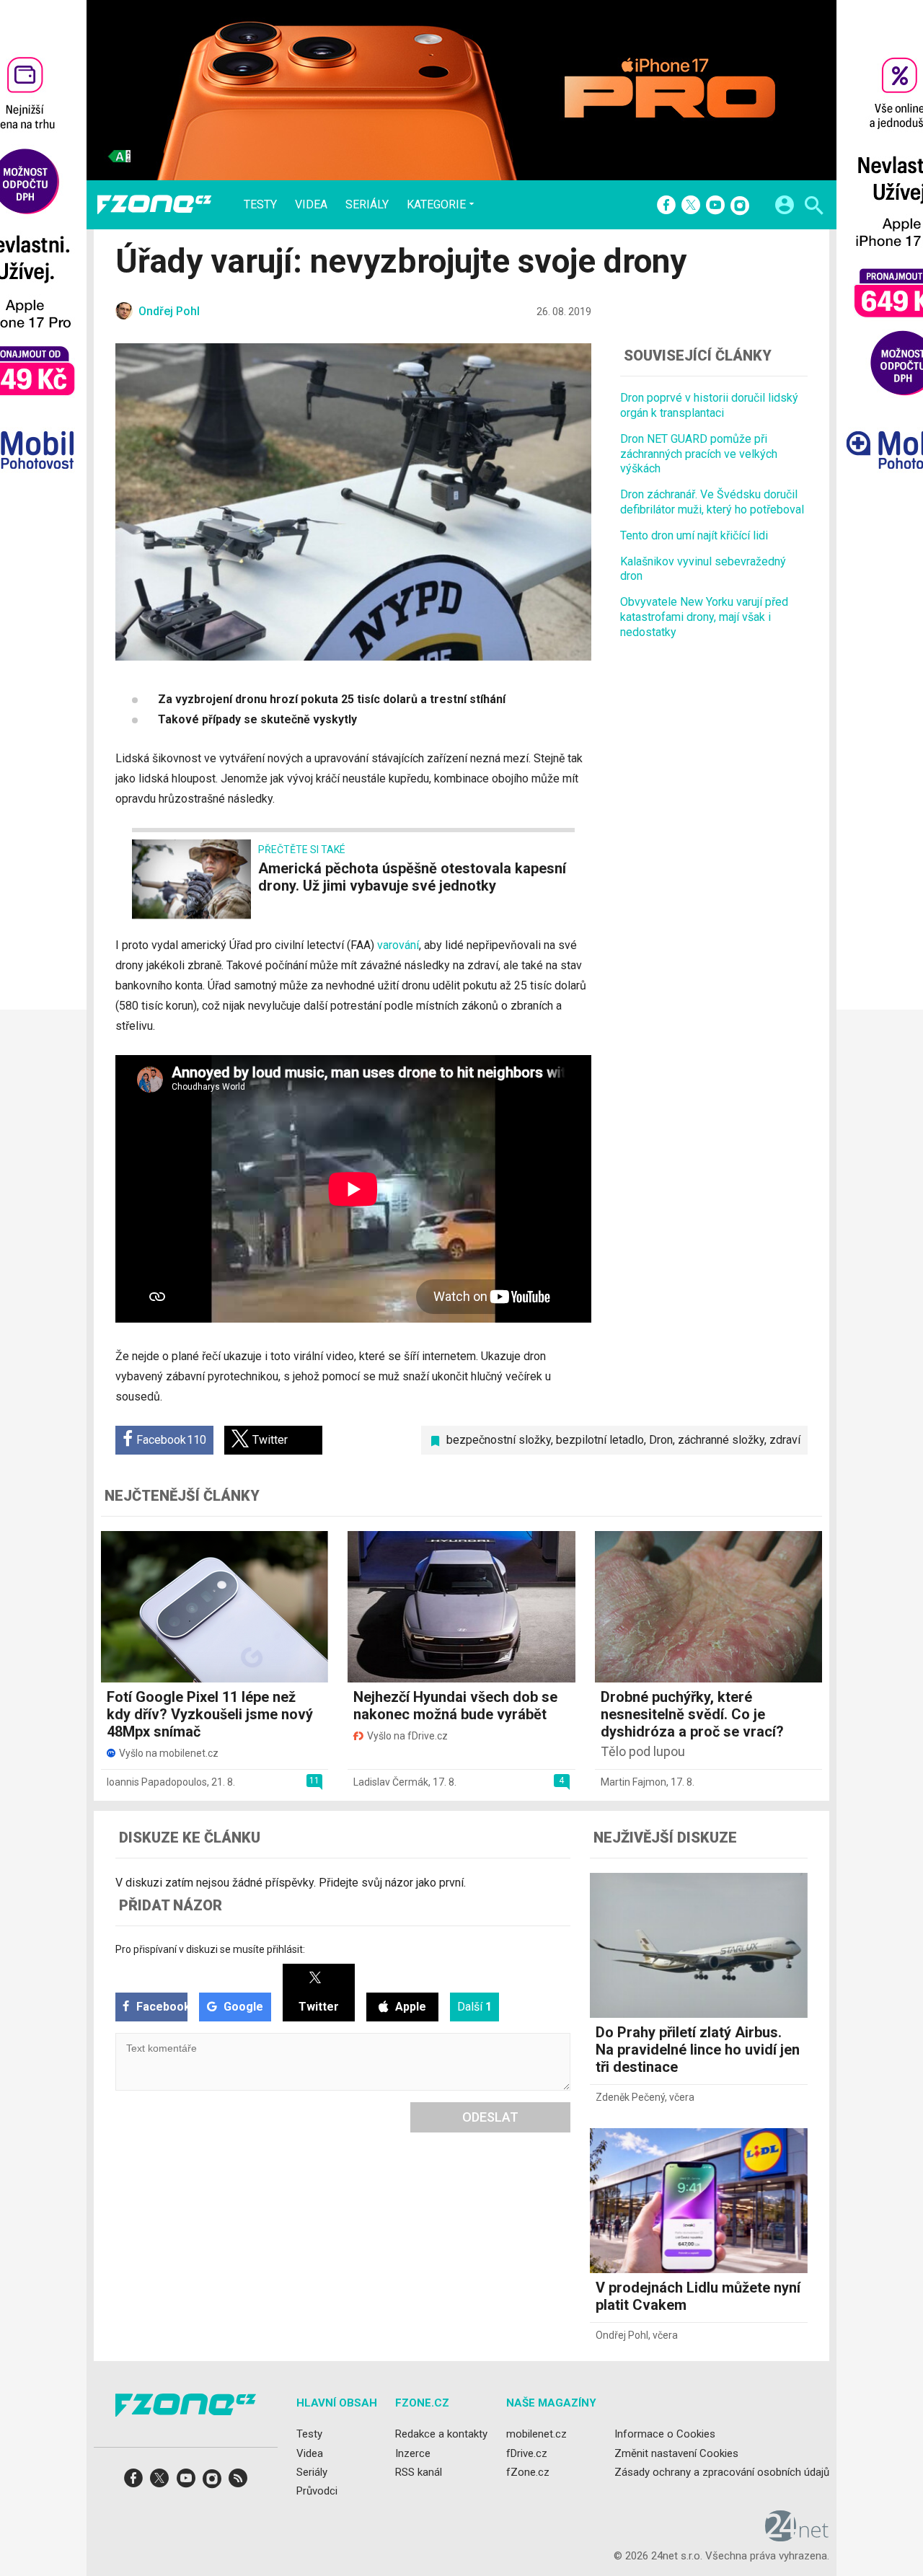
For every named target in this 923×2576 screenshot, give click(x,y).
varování (398, 945)
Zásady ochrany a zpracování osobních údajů (722, 2472)
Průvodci (317, 2491)
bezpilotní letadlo (600, 1440)
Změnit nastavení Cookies (676, 2453)
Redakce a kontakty (441, 2435)
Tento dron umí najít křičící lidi (694, 535)
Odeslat (490, 2117)
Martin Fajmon (633, 1782)
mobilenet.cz (536, 2435)
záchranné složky (721, 1440)
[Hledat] (814, 207)
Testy (260, 205)
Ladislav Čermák (391, 1782)
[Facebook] (666, 206)
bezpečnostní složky (499, 1440)
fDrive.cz (527, 2453)
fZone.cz (528, 2472)
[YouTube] (715, 206)
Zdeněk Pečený (630, 2097)
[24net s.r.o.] (797, 2537)
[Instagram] (740, 206)
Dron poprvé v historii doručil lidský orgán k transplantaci (709, 405)
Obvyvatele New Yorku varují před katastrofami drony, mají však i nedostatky (704, 617)
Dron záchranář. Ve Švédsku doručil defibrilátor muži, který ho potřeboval (712, 502)
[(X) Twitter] (691, 206)
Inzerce (413, 2453)
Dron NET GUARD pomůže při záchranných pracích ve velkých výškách (699, 454)
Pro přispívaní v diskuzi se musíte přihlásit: (210, 1949)
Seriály (367, 205)
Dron (661, 1440)
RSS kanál (419, 2472)
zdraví (785, 1440)
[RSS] (238, 2483)
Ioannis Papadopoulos (157, 1782)
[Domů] (154, 205)
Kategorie (436, 204)
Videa (311, 205)
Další (474, 2007)
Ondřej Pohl (622, 2335)
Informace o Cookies (665, 2435)
